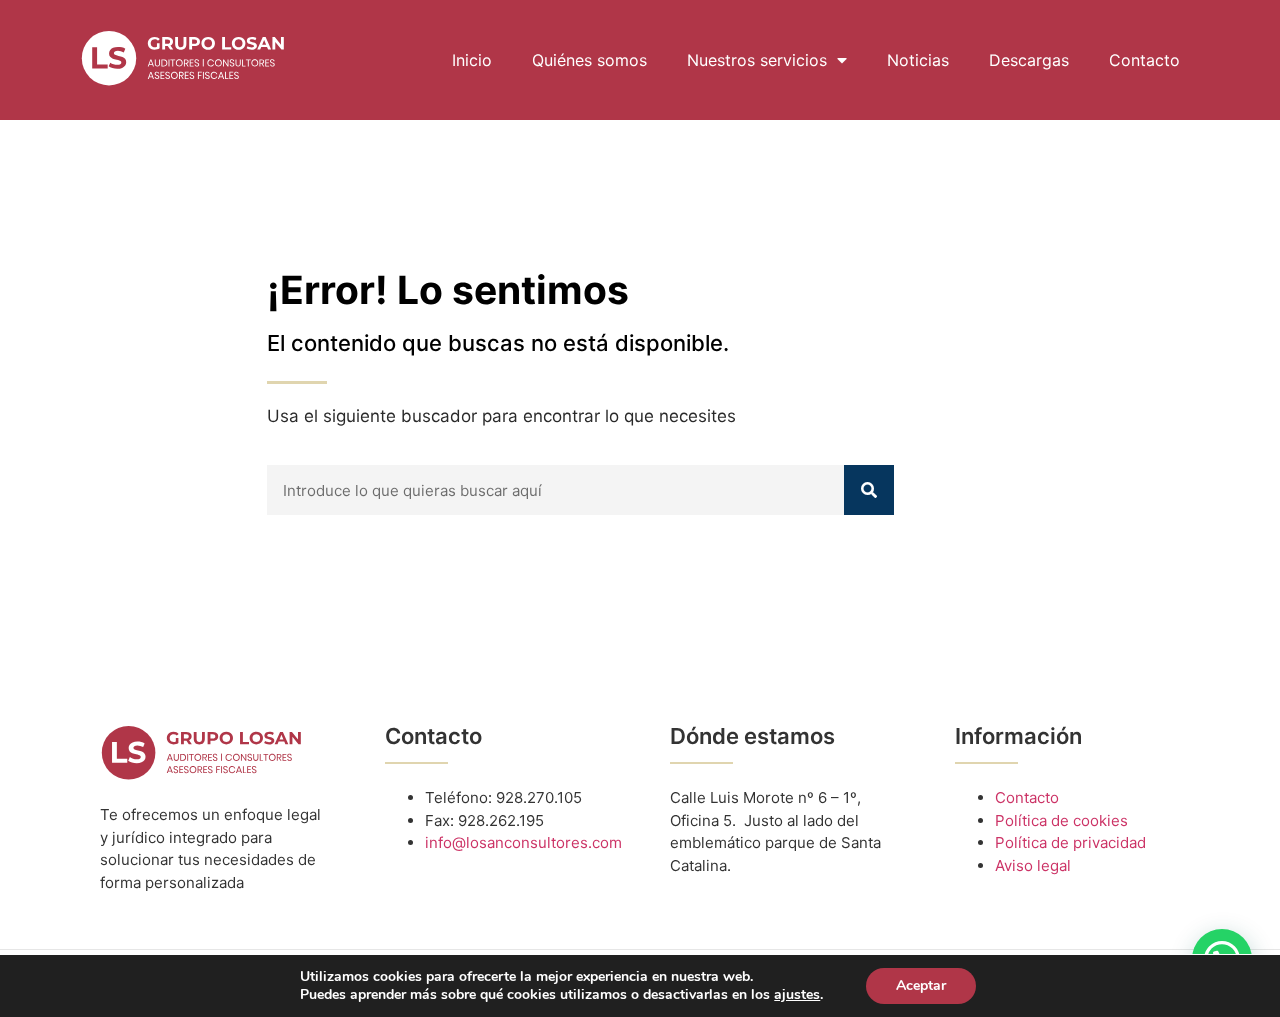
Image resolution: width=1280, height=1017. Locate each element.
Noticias (918, 60)
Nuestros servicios (757, 60)
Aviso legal (1033, 865)
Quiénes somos (589, 60)
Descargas (1029, 60)
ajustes (797, 995)
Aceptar (921, 985)
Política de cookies (1061, 820)
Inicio (472, 60)
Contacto (1144, 60)
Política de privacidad (1070, 842)
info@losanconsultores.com (523, 842)
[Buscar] (869, 490)
